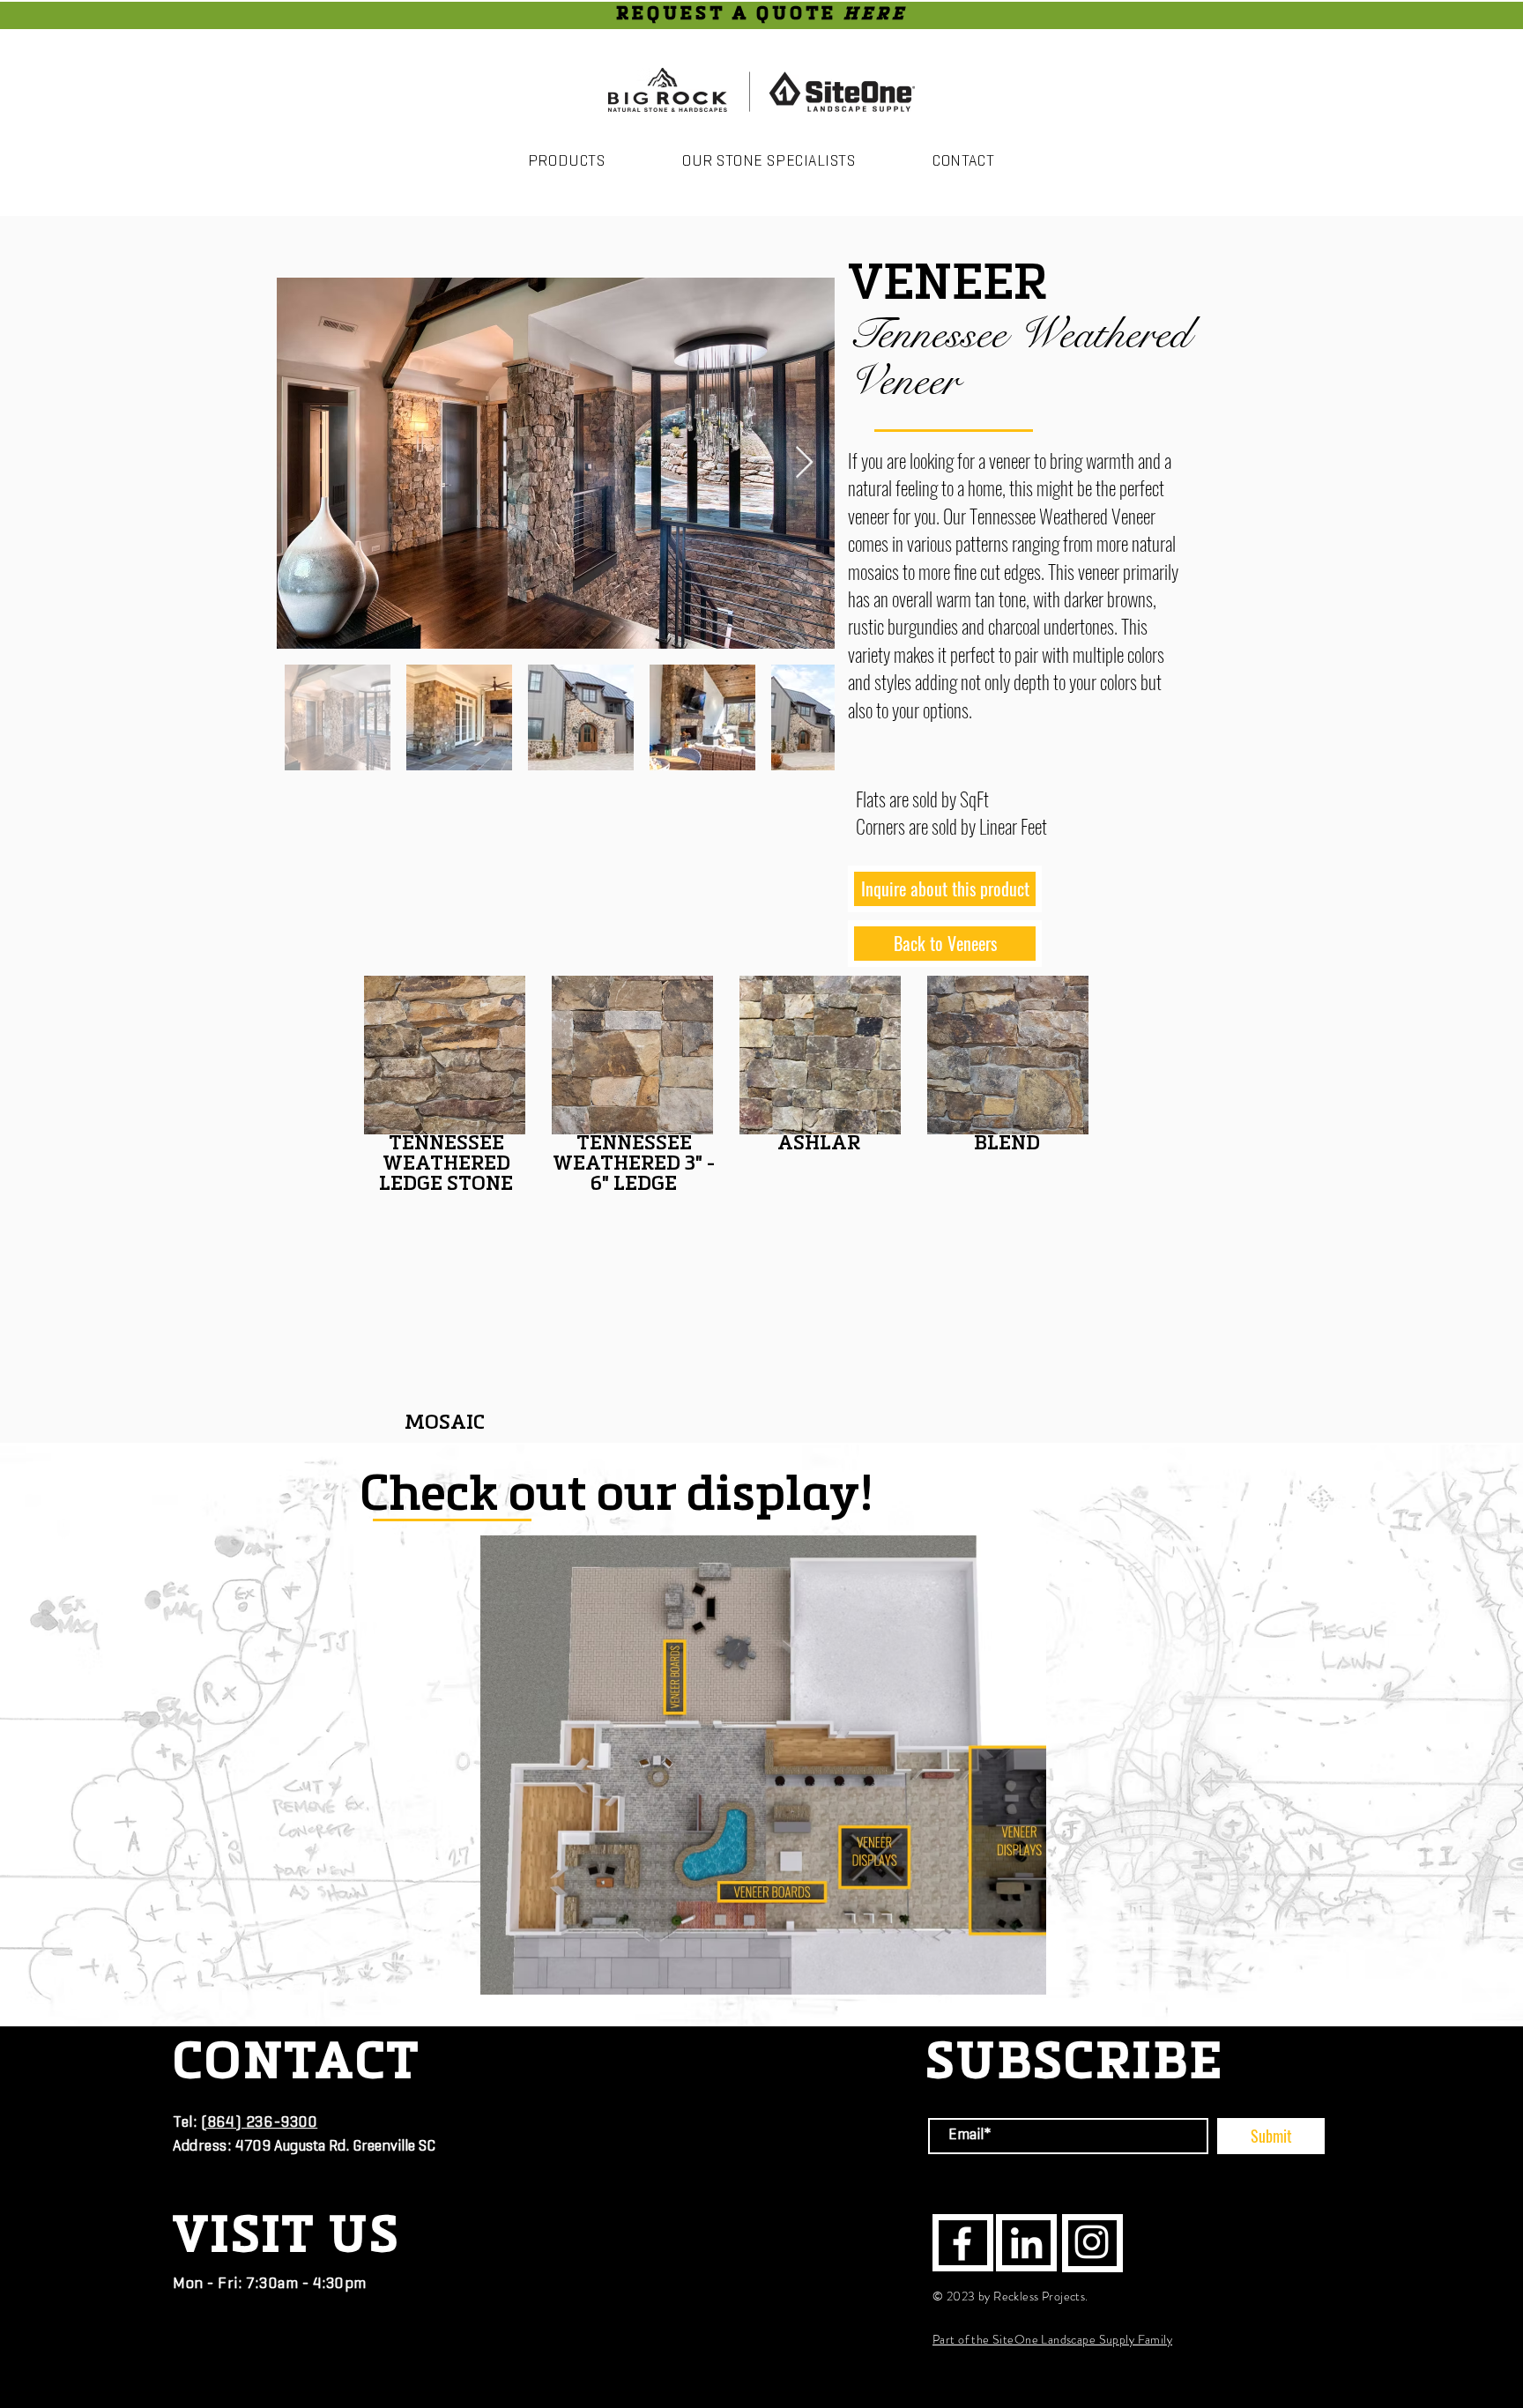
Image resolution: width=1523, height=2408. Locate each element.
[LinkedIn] (1026, 2243)
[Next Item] (804, 463)
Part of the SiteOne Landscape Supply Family (1052, 2339)
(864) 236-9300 (260, 2123)
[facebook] (962, 2244)
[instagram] (1092, 2242)
